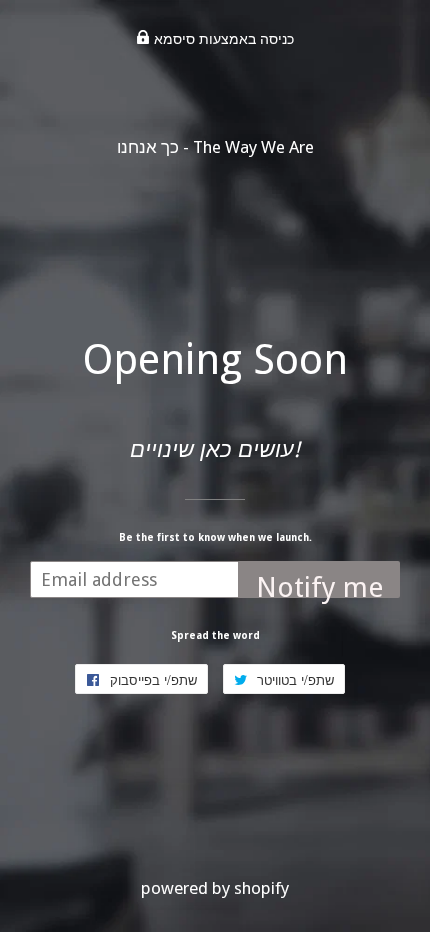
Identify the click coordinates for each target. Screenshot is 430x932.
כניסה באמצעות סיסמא (222, 39)
